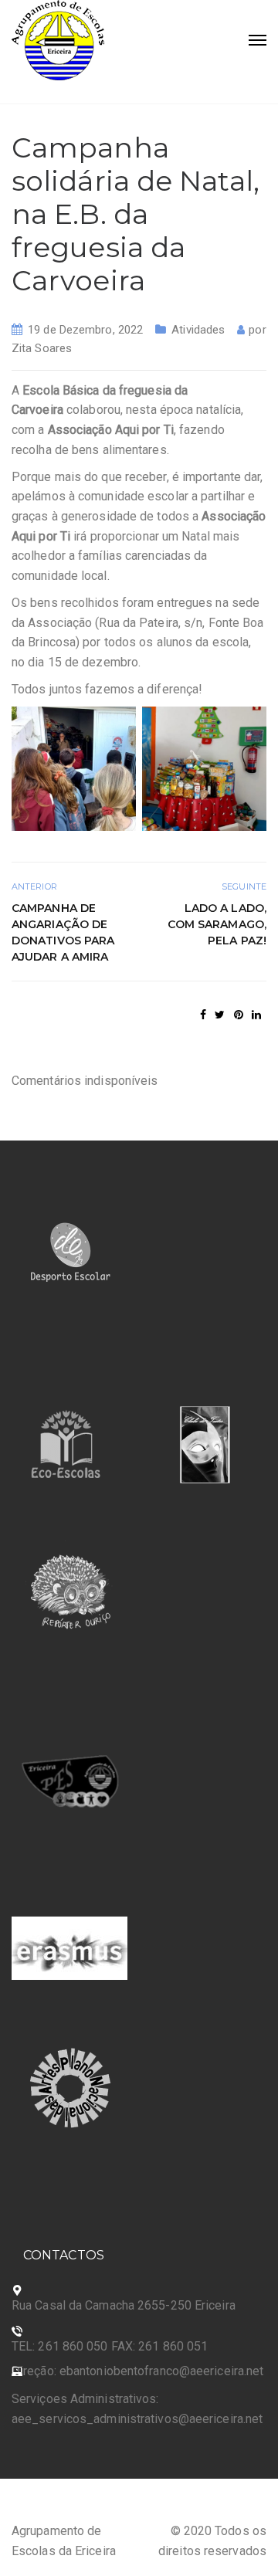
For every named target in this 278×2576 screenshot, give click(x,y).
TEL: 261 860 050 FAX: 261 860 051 (110, 2346)
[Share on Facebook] (203, 1015)
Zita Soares (42, 348)
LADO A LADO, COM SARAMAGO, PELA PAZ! (217, 924)
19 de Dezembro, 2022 (85, 330)
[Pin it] (239, 1015)
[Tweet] (220, 1015)
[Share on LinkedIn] (256, 1015)
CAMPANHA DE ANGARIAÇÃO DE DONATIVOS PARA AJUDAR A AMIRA (63, 932)
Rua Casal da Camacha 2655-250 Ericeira (124, 2305)
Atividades (198, 330)
